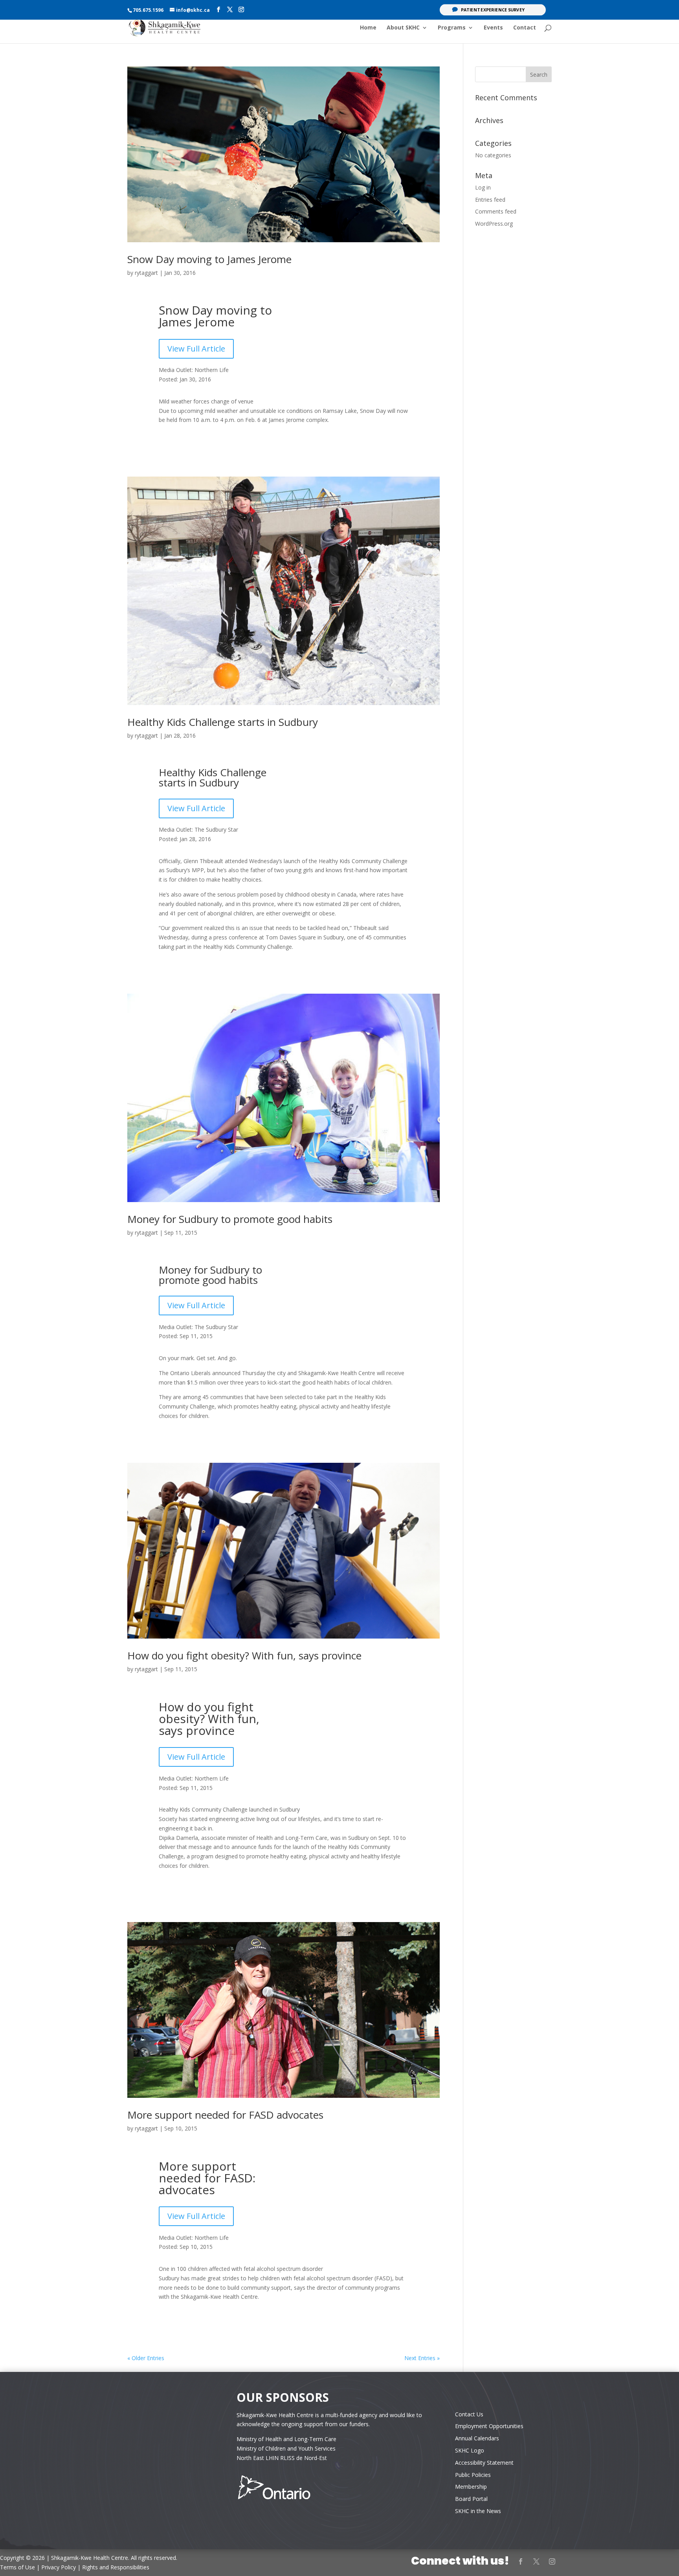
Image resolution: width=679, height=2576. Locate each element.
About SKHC (403, 28)
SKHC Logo (470, 2450)
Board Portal (471, 2499)
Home (368, 28)
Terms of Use (17, 2567)
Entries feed (490, 200)
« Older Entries (146, 2358)
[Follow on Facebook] (521, 2561)
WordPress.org (494, 224)
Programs (452, 28)
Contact (525, 28)
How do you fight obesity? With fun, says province (244, 1655)
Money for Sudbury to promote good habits (230, 1219)
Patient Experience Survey (493, 10)
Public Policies (473, 2475)
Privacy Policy (59, 2567)
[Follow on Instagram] (552, 2561)
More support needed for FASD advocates (225, 2115)
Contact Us (469, 2414)
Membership (471, 2487)
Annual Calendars (477, 2438)
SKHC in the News (478, 2511)
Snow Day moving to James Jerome (209, 259)
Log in (483, 187)
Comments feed (496, 211)
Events (493, 28)
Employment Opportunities (489, 2426)
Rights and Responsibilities (116, 2567)
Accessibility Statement (484, 2463)
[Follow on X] (536, 2561)
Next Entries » (422, 2358)
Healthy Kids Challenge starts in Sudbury (223, 722)
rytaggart (146, 273)
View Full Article (196, 349)
